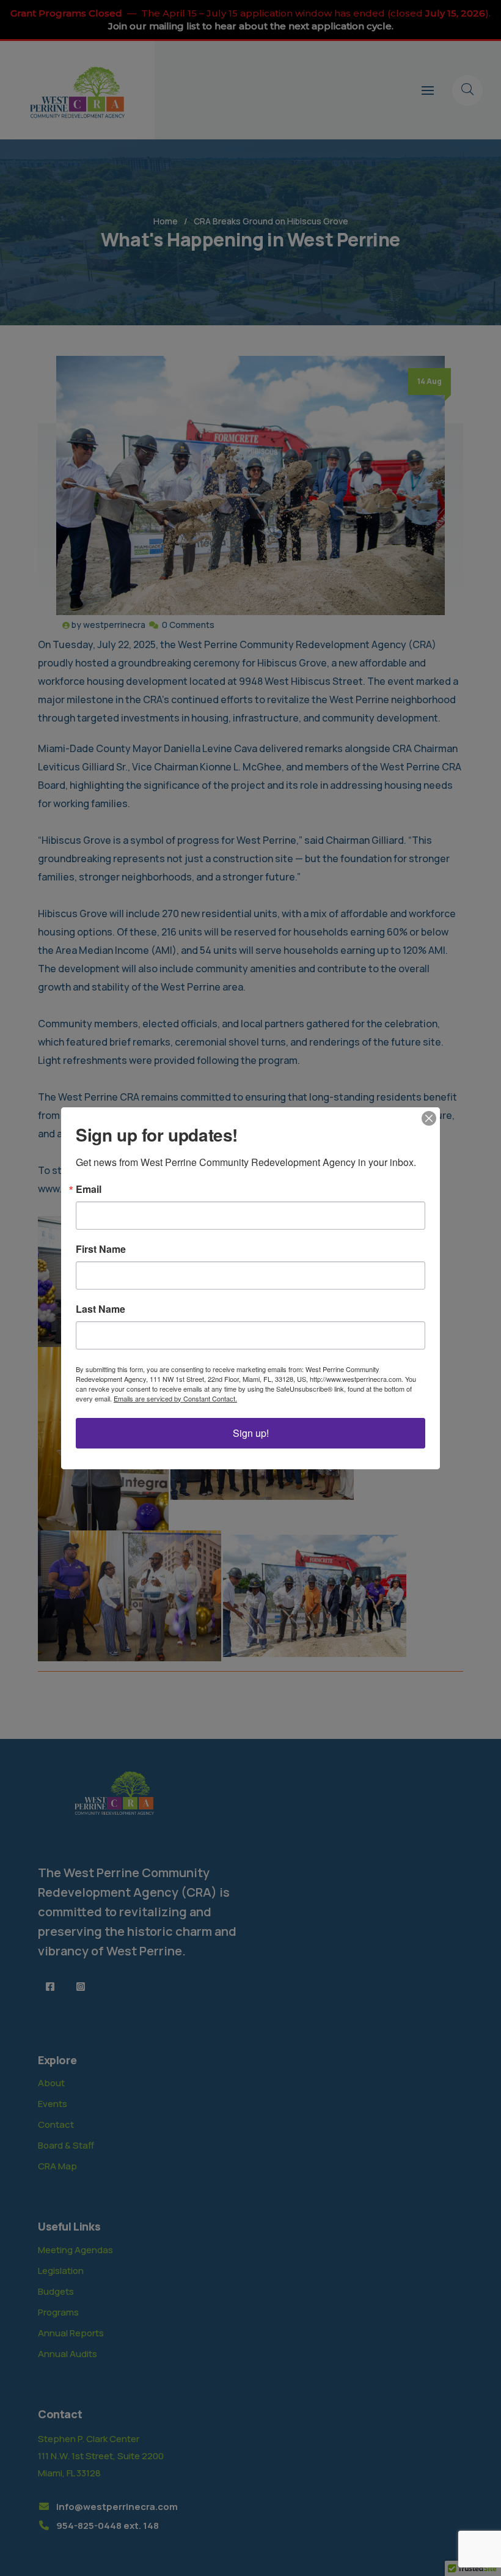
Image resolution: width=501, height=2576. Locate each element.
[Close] (429, 1118)
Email (89, 1189)
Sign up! (251, 1433)
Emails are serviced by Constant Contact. (175, 1398)
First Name (101, 1249)
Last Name (101, 1309)
